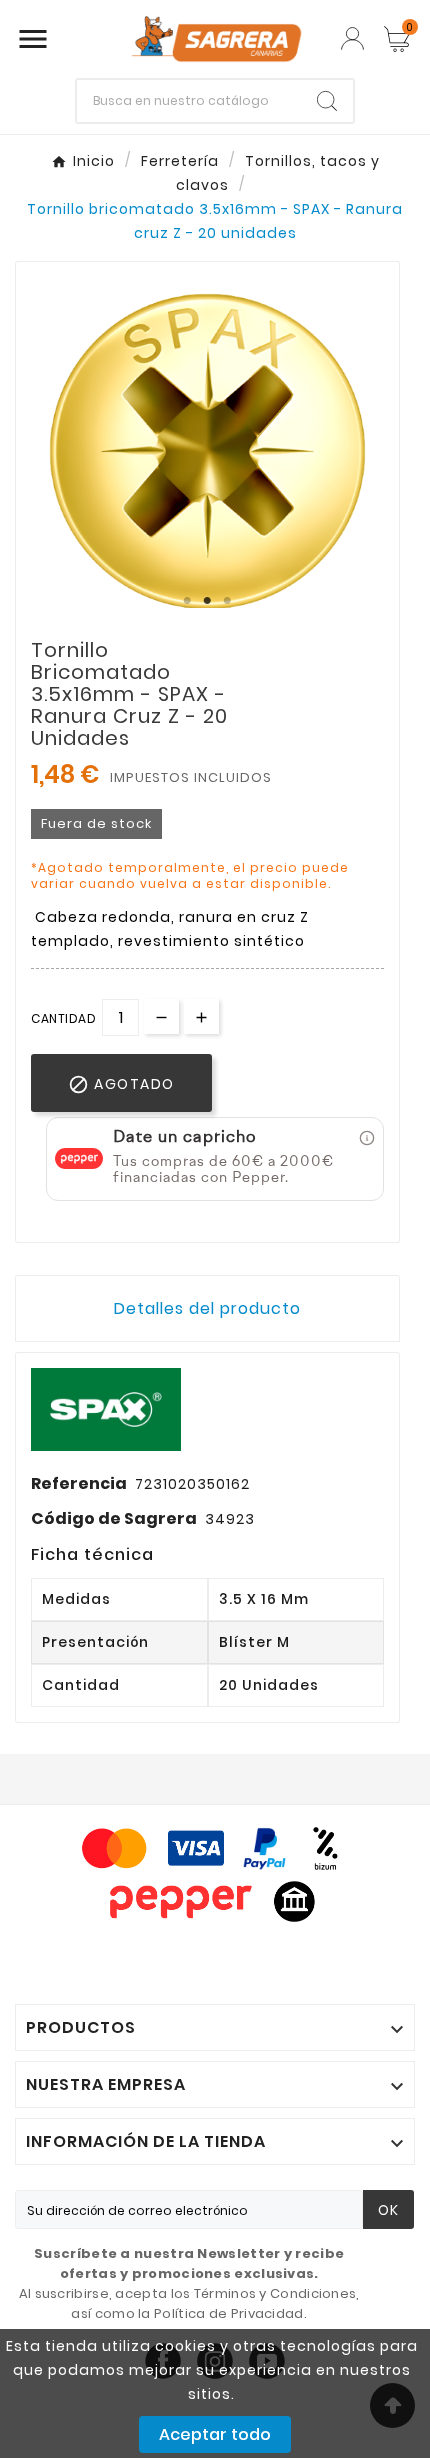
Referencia (79, 1483)
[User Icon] (352, 38)
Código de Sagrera (114, 1518)
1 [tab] (188, 601)
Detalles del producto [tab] (207, 1308)
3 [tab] (228, 601)
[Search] (327, 101)
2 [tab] (208, 601)
